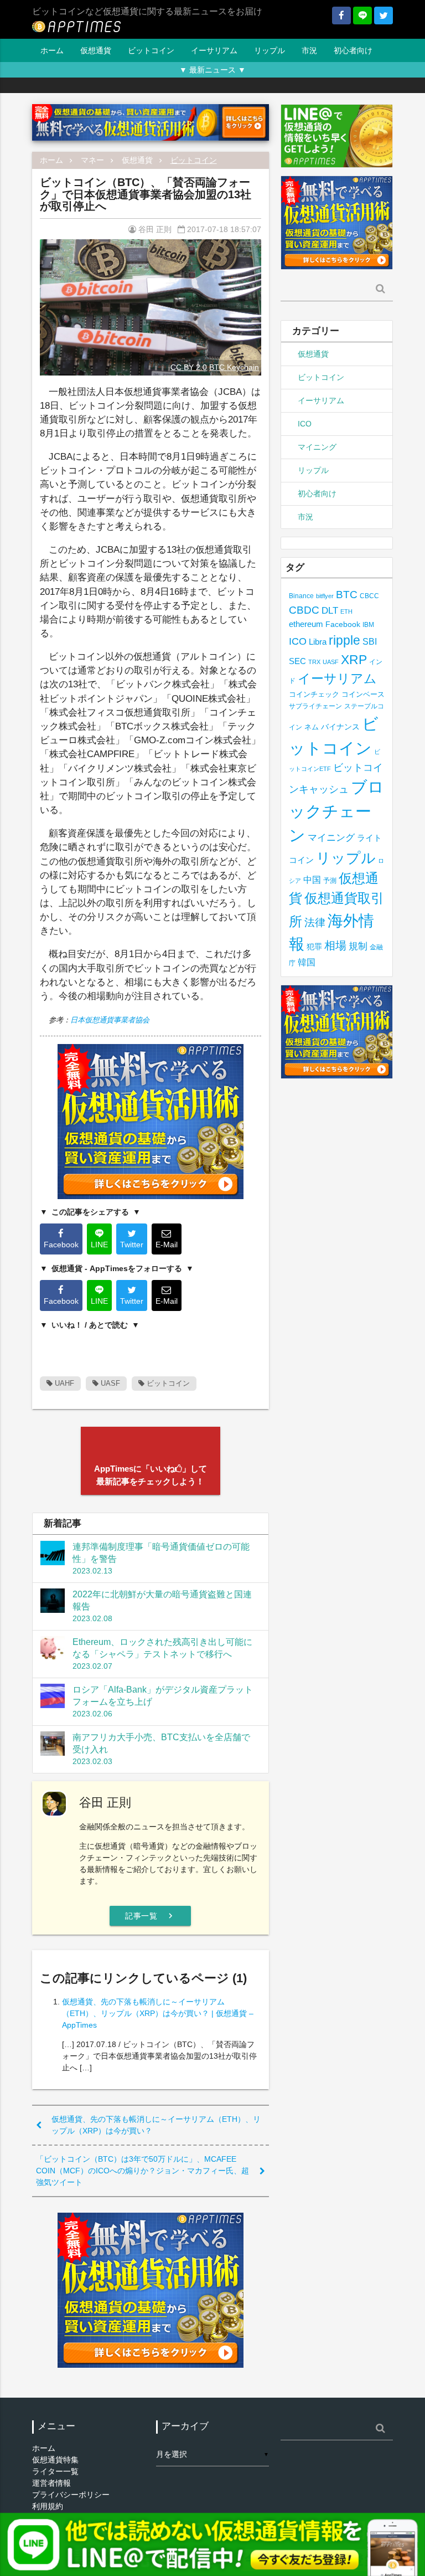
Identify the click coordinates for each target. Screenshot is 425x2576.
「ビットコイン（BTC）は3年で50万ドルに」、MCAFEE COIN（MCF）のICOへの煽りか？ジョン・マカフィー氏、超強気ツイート (142, 2171)
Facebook (343, 624)
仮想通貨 (96, 50)
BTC (347, 594)
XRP (354, 660)
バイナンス (340, 727)
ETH (346, 611)
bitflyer (325, 596)
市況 (309, 50)
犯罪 (314, 947)
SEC (297, 661)
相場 (335, 945)
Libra (318, 642)
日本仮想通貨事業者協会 (110, 1020)
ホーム (52, 50)
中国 (312, 880)
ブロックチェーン (336, 811)
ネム (312, 727)
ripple (344, 640)
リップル (269, 50)
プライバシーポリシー (71, 2495)
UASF (109, 1383)
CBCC (369, 596)
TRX (314, 662)
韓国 (307, 962)
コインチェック (314, 694)
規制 (358, 946)
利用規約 (48, 2506)
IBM (368, 625)
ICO (305, 424)
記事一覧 (150, 1916)
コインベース (363, 694)
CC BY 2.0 (189, 367)
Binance (301, 596)
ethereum (306, 624)
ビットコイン (151, 50)
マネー (92, 160)
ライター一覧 (55, 2471)
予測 (330, 881)
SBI (370, 641)
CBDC (304, 610)
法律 (315, 922)
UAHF (63, 1383)
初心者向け (353, 50)
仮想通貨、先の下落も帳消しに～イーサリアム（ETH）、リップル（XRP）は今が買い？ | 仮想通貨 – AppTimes (158, 2013)
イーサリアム (214, 50)
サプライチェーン (315, 706)
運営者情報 (51, 2483)
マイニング (317, 447)
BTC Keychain (234, 367)
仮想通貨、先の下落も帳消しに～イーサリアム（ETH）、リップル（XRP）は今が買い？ (156, 2125)
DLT (330, 611)
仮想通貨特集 (55, 2460)
